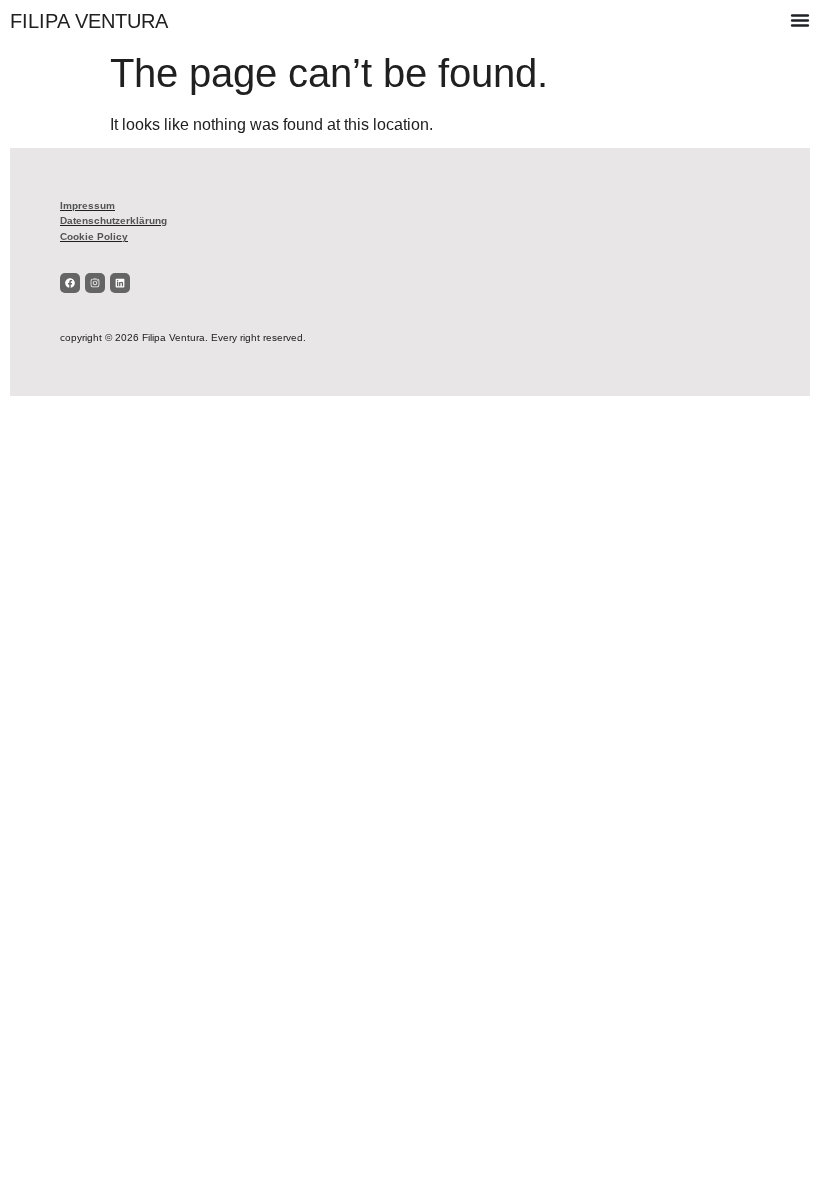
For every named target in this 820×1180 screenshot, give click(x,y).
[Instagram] (95, 283)
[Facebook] (70, 283)
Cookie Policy (94, 236)
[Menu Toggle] (800, 20)
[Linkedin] (120, 283)
